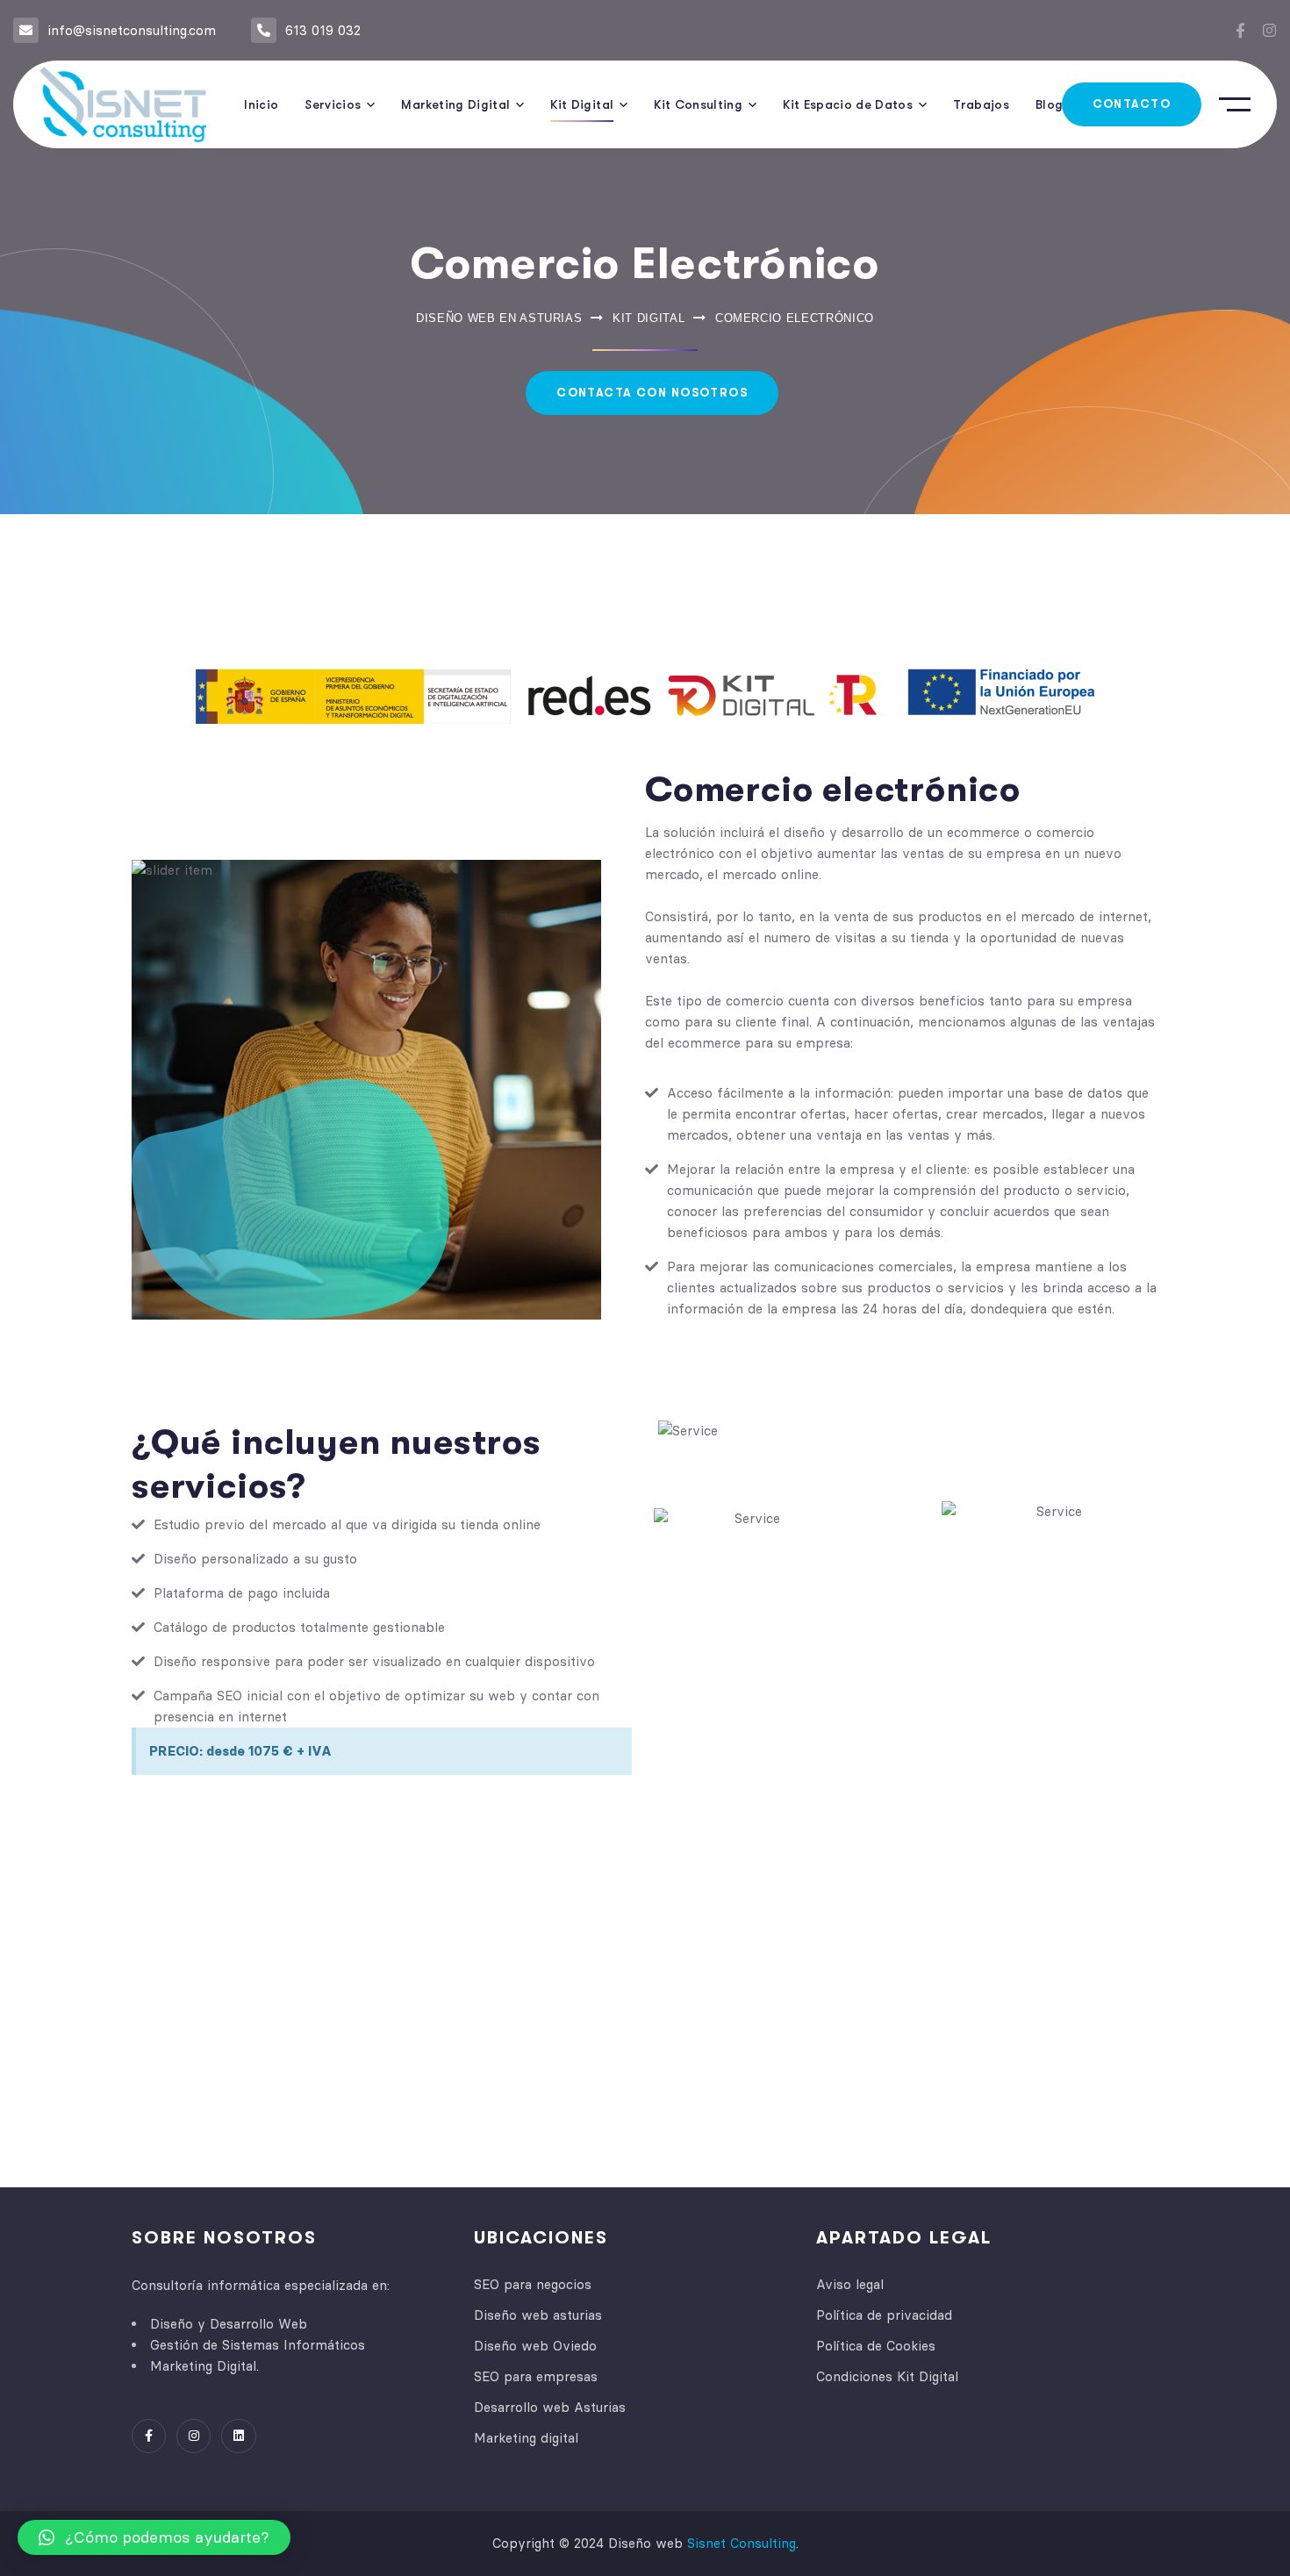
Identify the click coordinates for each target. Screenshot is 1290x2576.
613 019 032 (323, 30)
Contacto (1132, 104)
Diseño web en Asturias (499, 318)
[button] (154, 2537)
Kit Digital (649, 318)
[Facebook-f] (1240, 30)
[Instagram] (1269, 30)
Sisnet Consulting (742, 2543)
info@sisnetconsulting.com (132, 30)
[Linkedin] (238, 2436)
